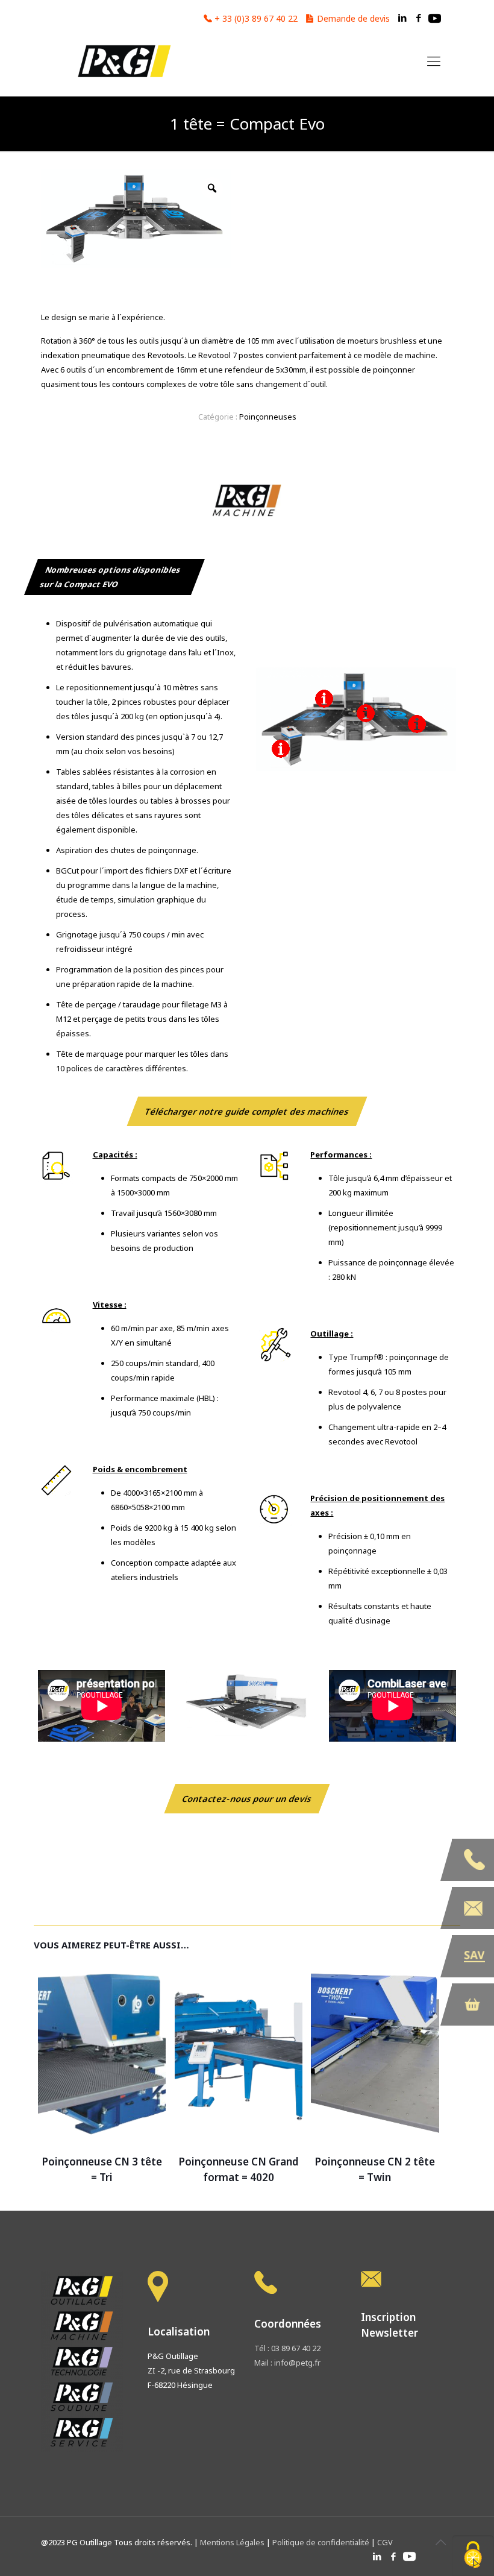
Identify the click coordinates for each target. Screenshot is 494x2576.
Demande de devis (353, 18)
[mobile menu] (434, 60)
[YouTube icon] (435, 17)
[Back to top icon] (440, 2542)
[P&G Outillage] (123, 60)
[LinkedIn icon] (402, 17)
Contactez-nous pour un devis (247, 1799)
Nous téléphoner (473, 1860)
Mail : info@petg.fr (287, 2363)
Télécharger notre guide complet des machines (247, 1111)
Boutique (473, 2004)
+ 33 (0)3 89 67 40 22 (256, 18)
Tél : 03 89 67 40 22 (287, 2348)
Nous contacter (473, 1908)
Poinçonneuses (268, 417)
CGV (385, 2542)
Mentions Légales (233, 2542)
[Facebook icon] (418, 17)
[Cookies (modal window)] (473, 2556)
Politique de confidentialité (321, 2542)
